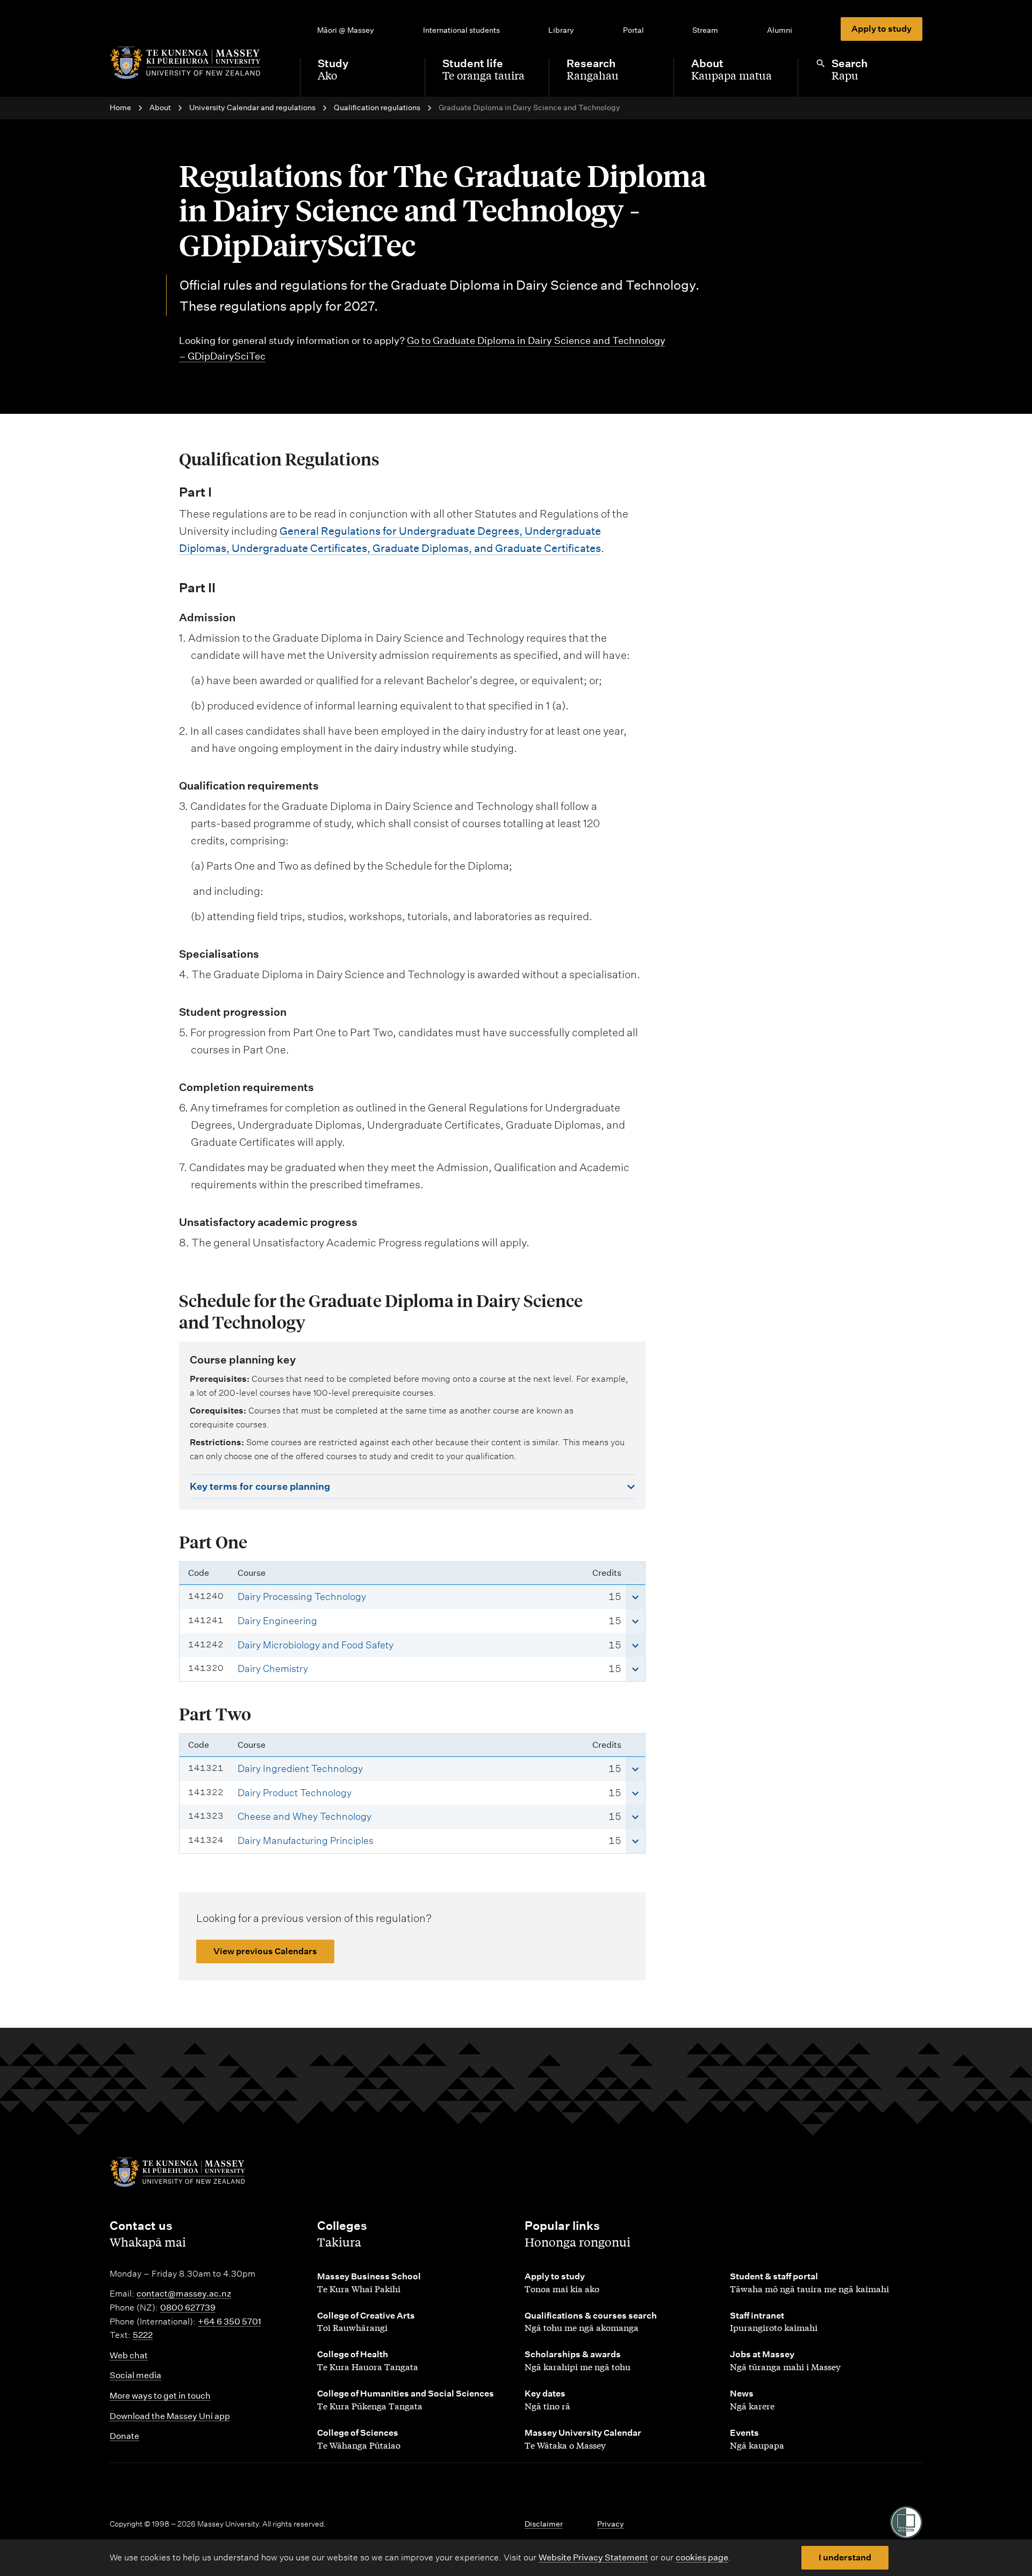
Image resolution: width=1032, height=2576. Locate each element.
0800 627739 (188, 2308)
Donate (124, 2436)
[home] (196, 63)
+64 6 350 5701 (230, 2322)
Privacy (611, 2524)
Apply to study (881, 29)
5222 (143, 2335)
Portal (633, 30)
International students (461, 30)
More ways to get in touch (160, 2396)
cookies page (702, 2557)
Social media (135, 2375)
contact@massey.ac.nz (184, 2294)
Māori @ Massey (346, 30)
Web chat (129, 2355)
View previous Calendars (265, 1951)
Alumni (780, 30)
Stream (705, 30)
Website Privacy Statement (593, 2557)
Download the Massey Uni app (170, 2416)
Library (561, 30)
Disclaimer (544, 2524)
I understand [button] (845, 2557)
